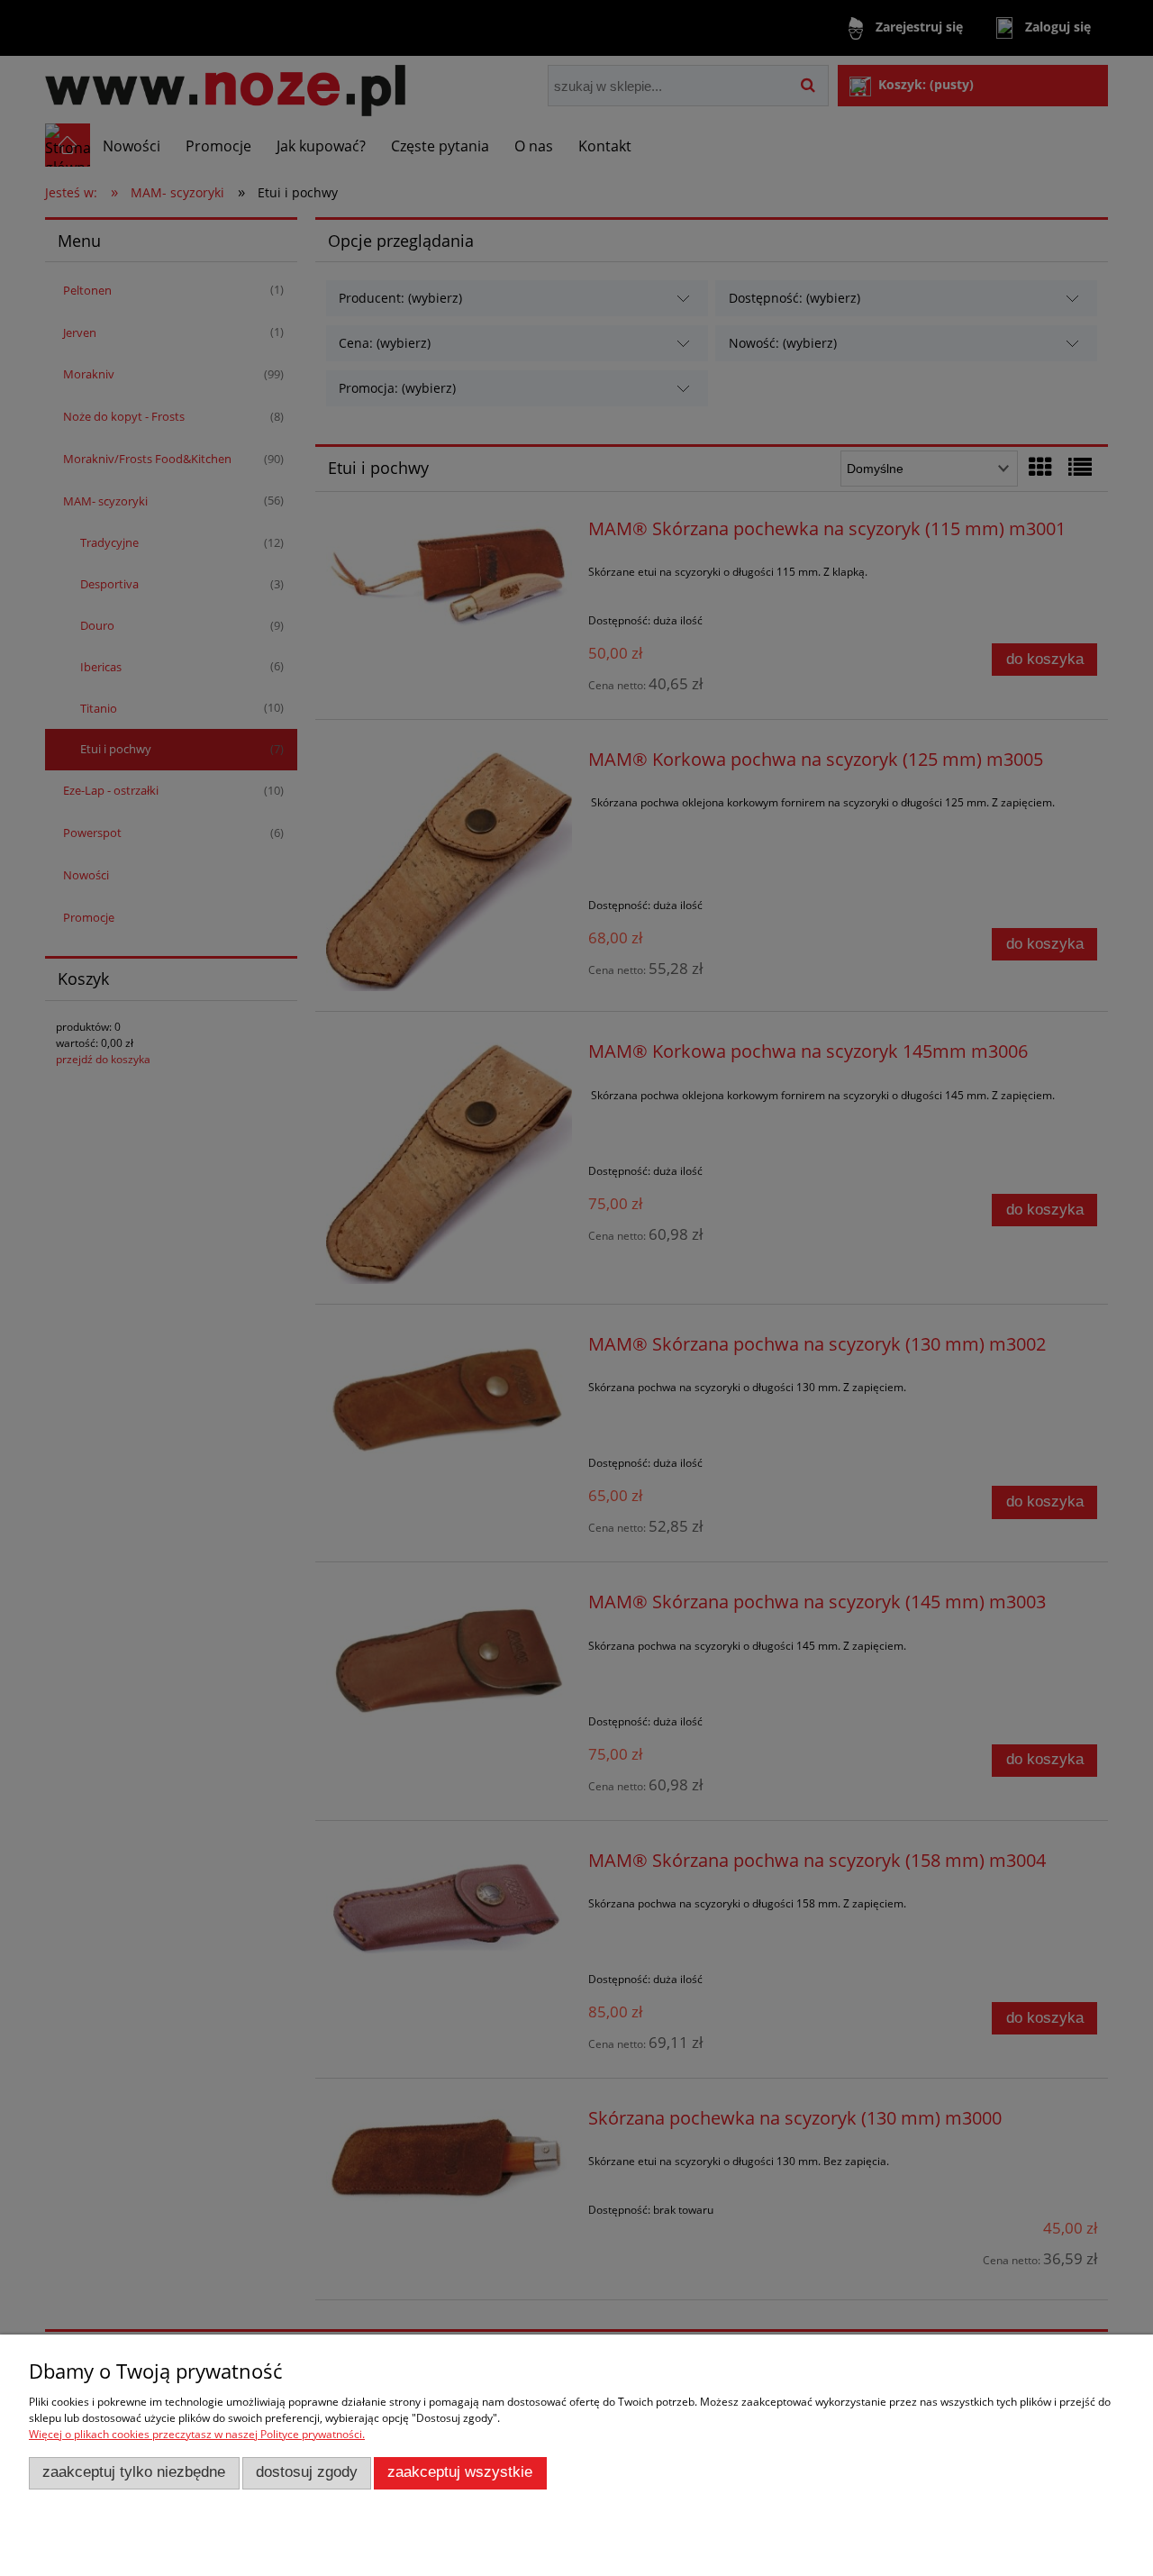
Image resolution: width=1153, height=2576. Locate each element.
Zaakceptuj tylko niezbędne (134, 2472)
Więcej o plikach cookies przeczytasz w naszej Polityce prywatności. (197, 2434)
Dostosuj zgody (307, 2472)
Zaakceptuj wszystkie (460, 2472)
